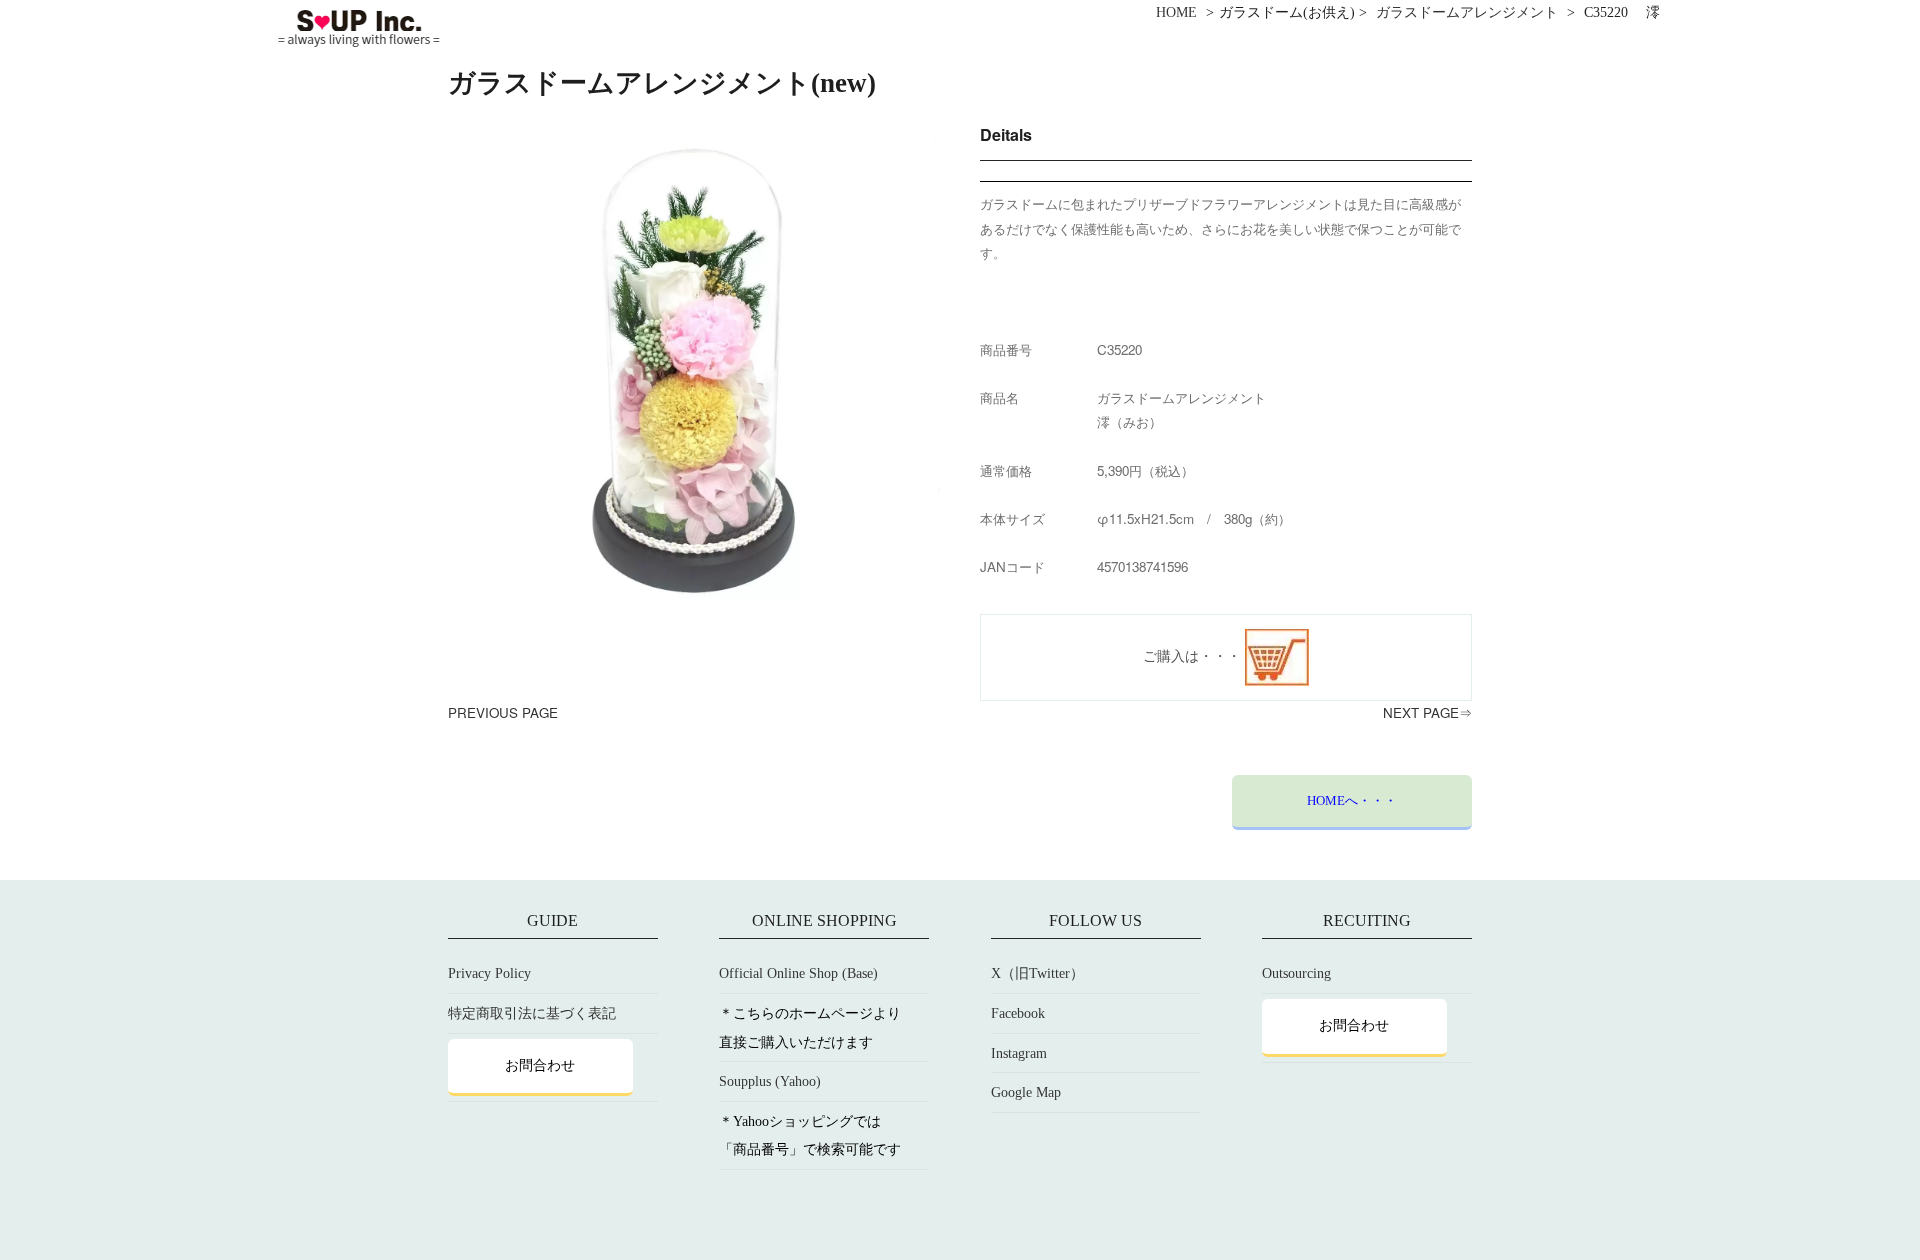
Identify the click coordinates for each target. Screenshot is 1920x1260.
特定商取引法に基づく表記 (532, 1013)
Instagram (1019, 1053)
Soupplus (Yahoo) (770, 1081)
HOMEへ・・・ (1352, 800)
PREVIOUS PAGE (503, 712)
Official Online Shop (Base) (798, 973)
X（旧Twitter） (1037, 973)
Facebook (1018, 1013)
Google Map (1026, 1092)
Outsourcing (1296, 973)
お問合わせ (540, 1065)
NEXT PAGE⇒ (1427, 712)
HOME (1176, 12)
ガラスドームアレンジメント (1467, 12)
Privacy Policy (489, 973)
